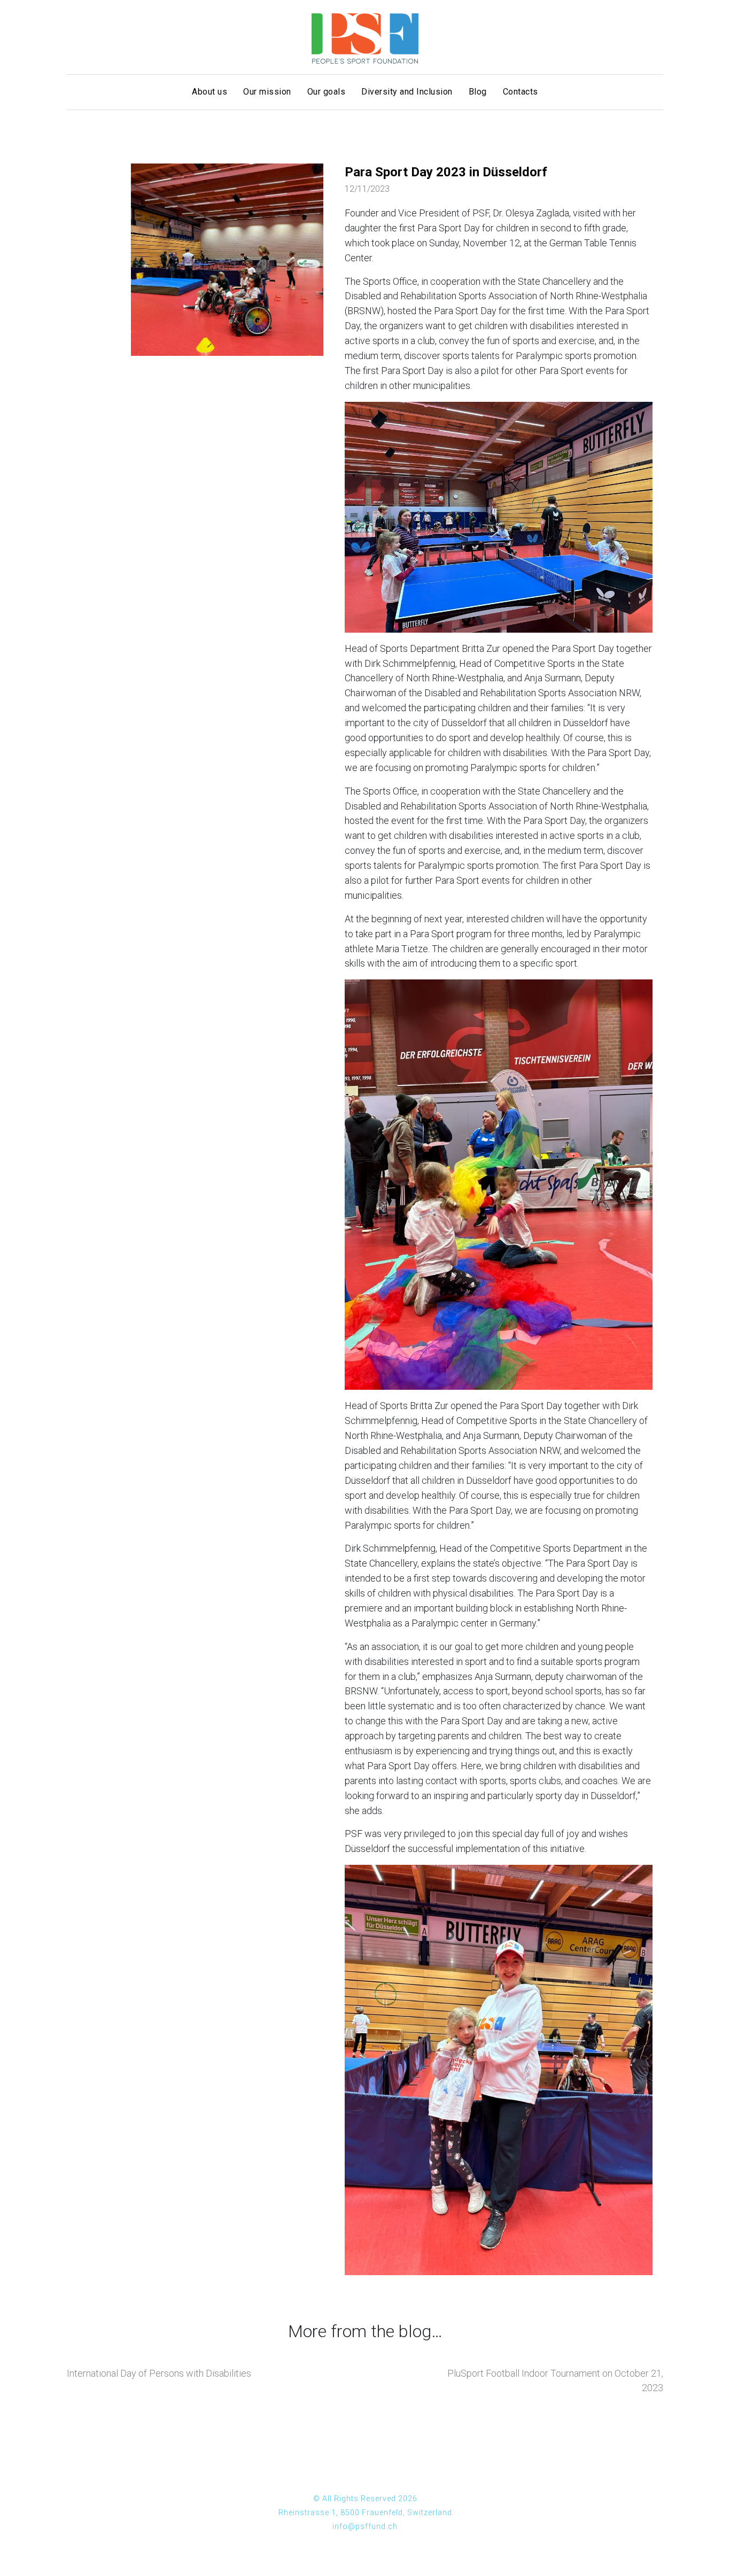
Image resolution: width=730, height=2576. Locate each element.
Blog (478, 92)
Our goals (327, 92)
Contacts (521, 92)
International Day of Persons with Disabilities (159, 2373)
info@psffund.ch (365, 2526)
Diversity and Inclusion (407, 92)
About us (209, 92)
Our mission (267, 92)
